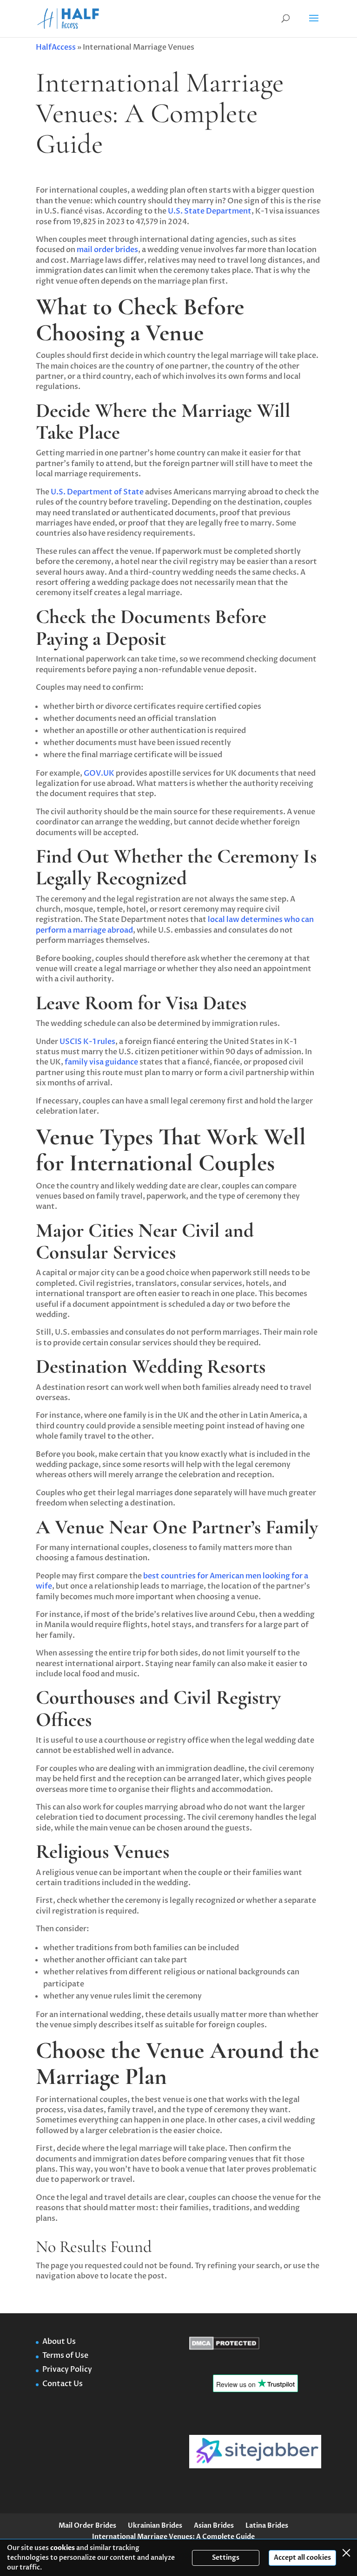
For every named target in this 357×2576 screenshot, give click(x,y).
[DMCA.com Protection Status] (224, 2348)
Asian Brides (214, 2526)
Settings (226, 2558)
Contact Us (63, 2384)
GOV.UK (98, 773)
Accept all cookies (302, 2558)
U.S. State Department (209, 211)
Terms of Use (65, 2355)
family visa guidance (101, 1062)
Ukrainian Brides (155, 2526)
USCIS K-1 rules (87, 1042)
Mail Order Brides (87, 2526)
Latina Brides (267, 2526)
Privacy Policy (67, 2369)
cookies (63, 2548)
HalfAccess (56, 47)
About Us (60, 2342)
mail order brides (107, 250)
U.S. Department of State (96, 492)
